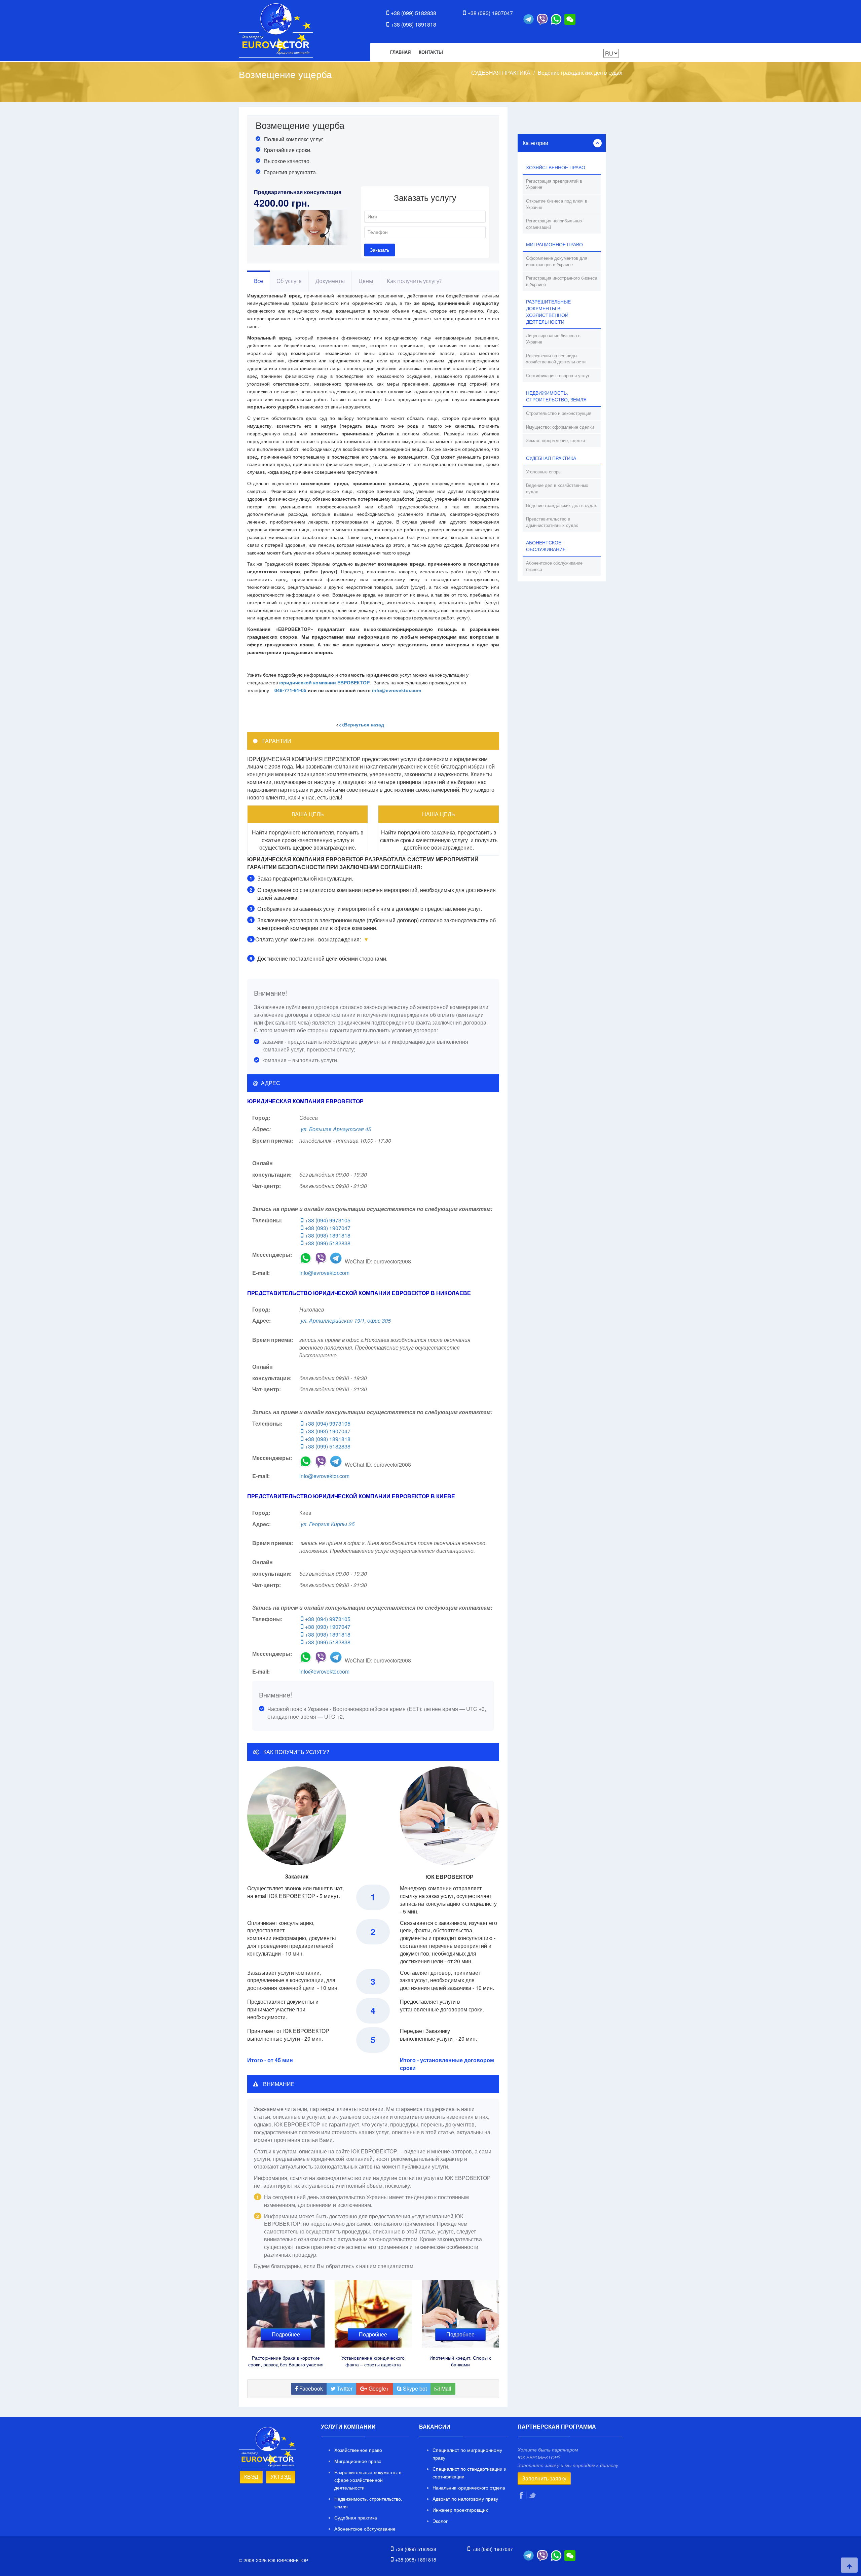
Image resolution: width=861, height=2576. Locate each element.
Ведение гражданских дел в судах (580, 73)
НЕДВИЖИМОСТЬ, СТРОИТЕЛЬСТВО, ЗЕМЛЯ (556, 396)
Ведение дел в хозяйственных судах (557, 488)
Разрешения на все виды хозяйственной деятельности (556, 359)
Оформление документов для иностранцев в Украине (557, 261)
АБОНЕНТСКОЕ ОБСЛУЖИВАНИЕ (546, 546)
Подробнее (286, 2334)
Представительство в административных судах (552, 522)
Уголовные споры (544, 472)
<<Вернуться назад (361, 724)
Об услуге (289, 281)
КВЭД (251, 2477)
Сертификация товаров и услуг (558, 375)
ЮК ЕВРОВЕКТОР (276, 30)
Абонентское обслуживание (365, 2529)
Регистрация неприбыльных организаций (554, 224)
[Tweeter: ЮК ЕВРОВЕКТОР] (533, 2495)
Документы (330, 281)
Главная (400, 52)
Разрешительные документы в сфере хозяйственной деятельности (368, 2480)
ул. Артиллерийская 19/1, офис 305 (346, 1320)
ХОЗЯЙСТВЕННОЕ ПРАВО (556, 167)
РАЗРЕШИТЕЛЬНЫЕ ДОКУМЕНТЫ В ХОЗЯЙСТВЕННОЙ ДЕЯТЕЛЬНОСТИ (548, 312)
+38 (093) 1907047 (490, 13)
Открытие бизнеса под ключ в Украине (557, 204)
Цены (366, 281)
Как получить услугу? (414, 281)
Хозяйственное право (358, 2450)
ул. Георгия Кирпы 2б (328, 1524)
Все (258, 281)
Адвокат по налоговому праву (465, 2499)
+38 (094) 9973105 (328, 1220)
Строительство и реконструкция (559, 413)
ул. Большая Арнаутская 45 (336, 1129)
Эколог (440, 2521)
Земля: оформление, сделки (555, 440)
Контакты (431, 52)
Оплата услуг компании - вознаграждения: (308, 939)
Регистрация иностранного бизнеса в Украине (562, 281)
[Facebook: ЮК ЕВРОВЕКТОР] (522, 2495)
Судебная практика (356, 2517)
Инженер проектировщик (460, 2510)
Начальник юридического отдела (469, 2488)
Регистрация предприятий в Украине (554, 184)
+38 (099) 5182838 (414, 13)
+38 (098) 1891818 (414, 24)
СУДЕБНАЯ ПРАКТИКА (501, 73)
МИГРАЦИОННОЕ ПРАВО (554, 244)
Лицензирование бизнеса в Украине (553, 338)
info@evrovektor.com (324, 1273)
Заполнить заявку (544, 2478)
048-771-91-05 (290, 690)
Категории (535, 143)
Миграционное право (358, 2461)
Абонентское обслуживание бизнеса (554, 566)
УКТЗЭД (281, 2477)
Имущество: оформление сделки (560, 427)
